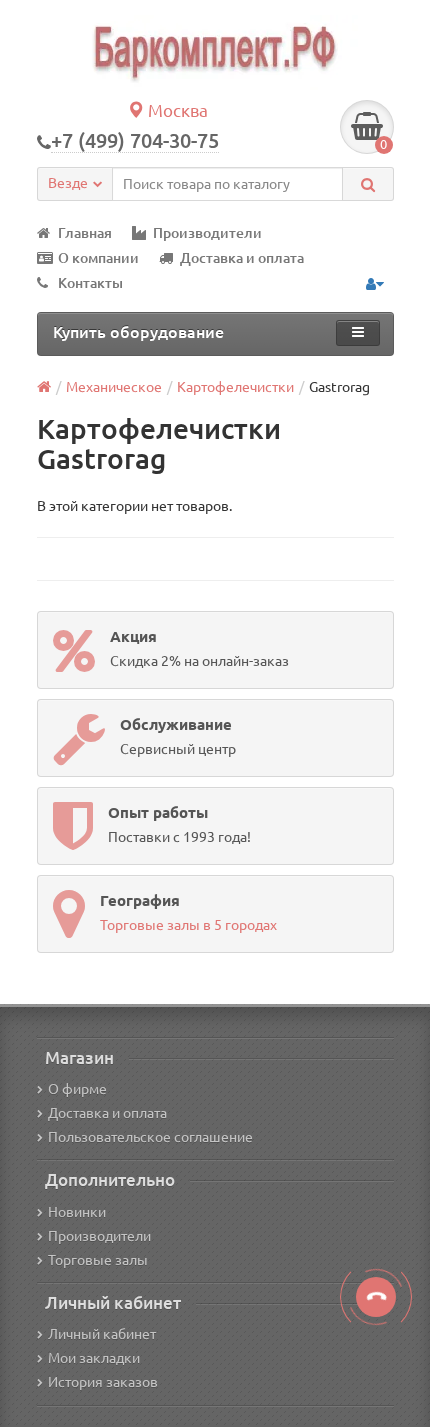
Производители (207, 233)
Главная (85, 233)
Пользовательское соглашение (150, 1137)
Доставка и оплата (242, 258)
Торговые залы (98, 1260)
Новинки (77, 1212)
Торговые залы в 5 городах (188, 925)
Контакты (90, 283)
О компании (98, 258)
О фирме (77, 1089)
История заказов (103, 1382)
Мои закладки (94, 1358)
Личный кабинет (102, 1334)
